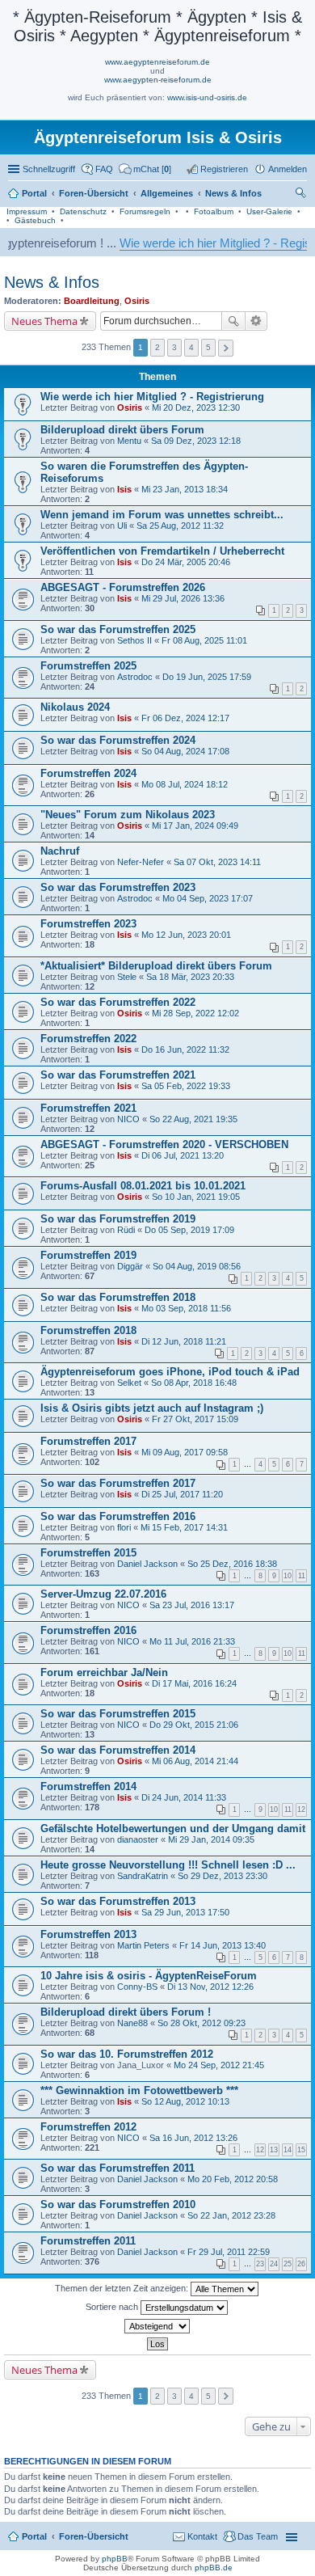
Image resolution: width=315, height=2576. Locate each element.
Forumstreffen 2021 (88, 1108)
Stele (127, 977)
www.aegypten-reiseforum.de (158, 80)
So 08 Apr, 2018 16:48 (194, 1383)
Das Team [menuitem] (258, 2536)
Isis (124, 489)
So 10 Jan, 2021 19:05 (196, 1197)
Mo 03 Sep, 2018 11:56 (186, 1308)
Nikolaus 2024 (75, 707)
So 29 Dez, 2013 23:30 (223, 1876)
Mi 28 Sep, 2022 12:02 (195, 1013)
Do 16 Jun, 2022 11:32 (185, 1049)
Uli (122, 526)
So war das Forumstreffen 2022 (118, 1002)
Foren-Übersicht (94, 2536)
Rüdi (126, 1230)
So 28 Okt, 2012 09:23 (202, 2023)
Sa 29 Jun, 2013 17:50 (185, 1912)
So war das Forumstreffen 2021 (118, 1075)
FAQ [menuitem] (104, 169)
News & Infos (52, 282)
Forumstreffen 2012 (88, 2127)
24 (274, 2264)
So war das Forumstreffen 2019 (118, 1219)
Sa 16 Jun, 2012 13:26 (193, 2138)
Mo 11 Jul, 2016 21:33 (192, 1641)
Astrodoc (135, 677)
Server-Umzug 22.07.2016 (103, 1594)
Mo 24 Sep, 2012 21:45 (219, 2065)
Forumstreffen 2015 (88, 1553)
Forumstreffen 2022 (88, 1039)
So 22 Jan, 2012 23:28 (231, 2215)
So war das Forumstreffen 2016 (118, 1516)
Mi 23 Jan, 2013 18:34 (185, 489)
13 (274, 2150)
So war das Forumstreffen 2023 (118, 887)
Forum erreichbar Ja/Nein (104, 1672)
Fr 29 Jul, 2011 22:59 (229, 2252)
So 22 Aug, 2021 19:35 (193, 1119)
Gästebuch (35, 220)
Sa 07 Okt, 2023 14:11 (217, 862)
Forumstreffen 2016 (88, 1630)
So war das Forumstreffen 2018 (118, 1297)
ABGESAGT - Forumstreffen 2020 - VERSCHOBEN (164, 1144)
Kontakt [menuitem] (202, 2536)
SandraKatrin (143, 1876)
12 (301, 1810)
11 (302, 1576)
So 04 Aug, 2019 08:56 (197, 1266)
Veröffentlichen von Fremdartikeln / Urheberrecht (162, 551)
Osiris (137, 301)
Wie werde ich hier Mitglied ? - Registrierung (152, 397)
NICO (128, 1119)
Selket (129, 1383)
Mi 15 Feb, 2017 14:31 (184, 1527)
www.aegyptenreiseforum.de (157, 62)
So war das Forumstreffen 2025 (118, 629)
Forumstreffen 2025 (88, 666)
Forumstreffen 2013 (88, 1934)
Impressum (27, 211)
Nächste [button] (226, 348)
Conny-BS (137, 1987)
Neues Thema (44, 321)
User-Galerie (269, 211)
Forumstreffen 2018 (88, 1330)
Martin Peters (143, 1945)
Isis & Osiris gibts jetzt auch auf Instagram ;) (152, 1408)
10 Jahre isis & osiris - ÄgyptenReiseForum (149, 1976)
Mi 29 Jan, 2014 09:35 (211, 1839)
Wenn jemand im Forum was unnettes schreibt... (162, 515)
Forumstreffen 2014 (88, 1786)
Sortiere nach (113, 2306)
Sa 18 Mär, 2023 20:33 (190, 977)
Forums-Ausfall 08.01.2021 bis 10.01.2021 (143, 1186)
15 (301, 2150)
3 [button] (174, 347)
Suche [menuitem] (302, 195)
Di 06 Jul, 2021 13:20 (183, 1155)
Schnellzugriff (49, 169)
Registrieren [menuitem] (224, 169)
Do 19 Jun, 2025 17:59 (207, 677)
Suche (233, 321)
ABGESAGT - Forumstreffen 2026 (123, 587)
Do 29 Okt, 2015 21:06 (194, 1725)
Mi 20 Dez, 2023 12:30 (196, 408)
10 (288, 1576)
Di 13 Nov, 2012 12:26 (210, 1987)
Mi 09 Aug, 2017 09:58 (185, 1452)
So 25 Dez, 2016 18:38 (232, 1564)
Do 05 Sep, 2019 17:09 (189, 1230)
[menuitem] (145, 169)
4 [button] (191, 347)
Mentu (129, 441)
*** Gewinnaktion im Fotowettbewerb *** (139, 2090)
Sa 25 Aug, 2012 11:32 (180, 526)
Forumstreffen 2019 (88, 1255)
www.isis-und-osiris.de (207, 97)
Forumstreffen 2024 (88, 773)
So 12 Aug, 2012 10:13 (185, 2101)
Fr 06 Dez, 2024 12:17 (185, 718)
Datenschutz (83, 211)
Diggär (130, 1266)
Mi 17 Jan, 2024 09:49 (195, 826)
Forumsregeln (145, 211)
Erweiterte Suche (256, 321)
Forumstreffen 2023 (88, 924)
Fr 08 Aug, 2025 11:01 (204, 640)
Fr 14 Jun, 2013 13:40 (223, 1945)
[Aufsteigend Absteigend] (157, 2326)
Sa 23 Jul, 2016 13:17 (192, 1605)
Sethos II (134, 640)
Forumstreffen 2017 (88, 1441)
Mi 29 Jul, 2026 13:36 (183, 598)
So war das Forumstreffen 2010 (118, 2204)
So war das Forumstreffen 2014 (118, 1750)
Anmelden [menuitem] (288, 169)
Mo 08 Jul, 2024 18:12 (185, 784)
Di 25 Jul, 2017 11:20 (182, 1494)
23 (260, 2264)
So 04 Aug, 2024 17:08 (185, 751)
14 (288, 2150)
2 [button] (157, 347)
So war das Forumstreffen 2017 (118, 1483)
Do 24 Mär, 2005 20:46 (186, 562)
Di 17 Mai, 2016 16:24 (194, 1683)
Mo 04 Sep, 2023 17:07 (208, 898)
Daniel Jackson (147, 1564)
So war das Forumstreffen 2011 (118, 2168)
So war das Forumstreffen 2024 (118, 740)
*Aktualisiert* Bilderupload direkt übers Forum (156, 966)
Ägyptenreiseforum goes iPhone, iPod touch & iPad (170, 1372)
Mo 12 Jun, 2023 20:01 (186, 935)
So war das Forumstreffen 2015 (118, 1714)
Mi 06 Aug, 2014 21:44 (195, 1761)
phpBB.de (214, 2568)
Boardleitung (92, 301)
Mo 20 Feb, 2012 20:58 (233, 2179)
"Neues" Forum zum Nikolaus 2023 (128, 815)
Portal (34, 193)
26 (301, 2264)
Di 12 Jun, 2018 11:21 (184, 1341)
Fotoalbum (214, 211)
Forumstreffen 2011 (88, 2241)
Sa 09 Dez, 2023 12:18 (196, 441)
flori (124, 1527)
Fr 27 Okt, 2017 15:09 (195, 1419)
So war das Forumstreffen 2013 (118, 1901)
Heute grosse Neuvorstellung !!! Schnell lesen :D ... (168, 1865)
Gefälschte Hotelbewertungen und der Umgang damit (173, 1829)
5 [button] (208, 347)
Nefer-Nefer (141, 862)
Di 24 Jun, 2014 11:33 (184, 1797)
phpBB (115, 2559)
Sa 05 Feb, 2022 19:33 (186, 1086)
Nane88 (132, 2023)
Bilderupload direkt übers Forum (122, 430)
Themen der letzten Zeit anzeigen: (123, 2287)
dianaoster (138, 1839)
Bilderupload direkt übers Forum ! (126, 2012)
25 (288, 2264)
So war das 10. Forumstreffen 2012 (127, 2054)
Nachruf (60, 851)
